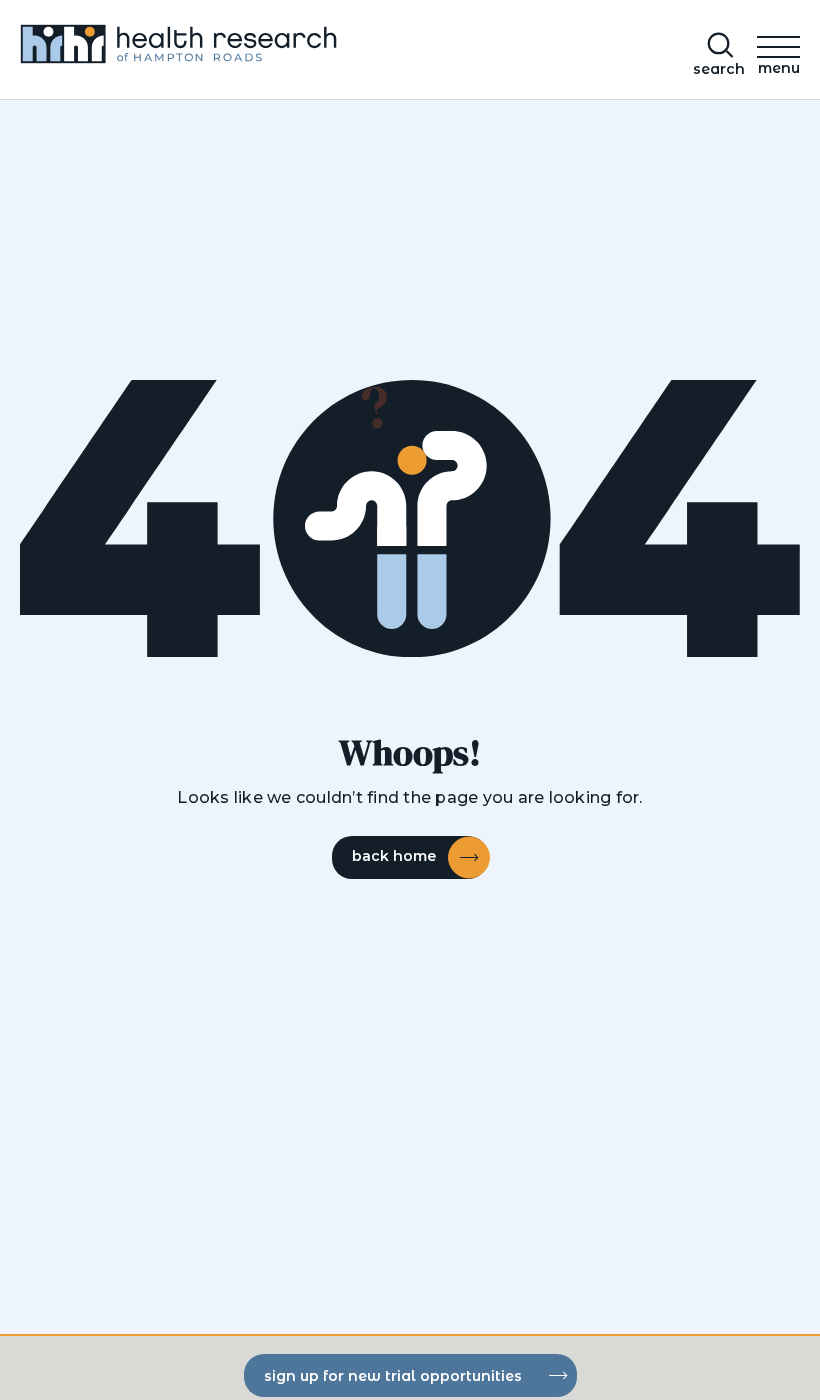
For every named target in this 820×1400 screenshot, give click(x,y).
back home (394, 856)
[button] (778, 51)
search (719, 69)
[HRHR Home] (206, 49)
